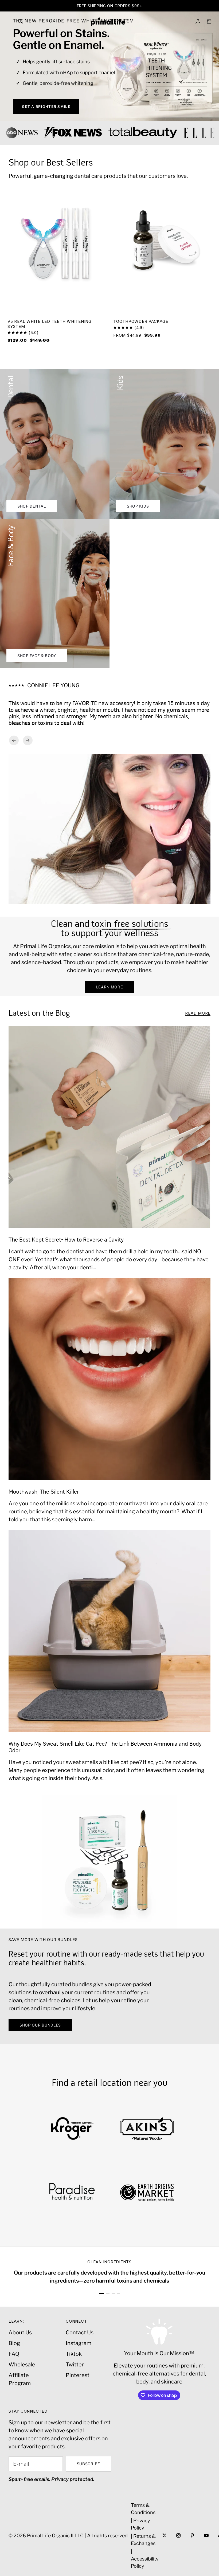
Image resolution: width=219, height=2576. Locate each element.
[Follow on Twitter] (165, 2535)
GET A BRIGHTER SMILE (46, 107)
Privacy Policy (140, 2524)
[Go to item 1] (101, 2294)
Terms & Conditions (143, 2509)
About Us (20, 2332)
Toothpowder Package (141, 322)
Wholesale (22, 2365)
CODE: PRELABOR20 (154, 6)
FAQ (14, 2354)
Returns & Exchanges (143, 2540)
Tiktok (74, 2354)
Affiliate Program (20, 2379)
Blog (14, 2343)
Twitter (75, 2365)
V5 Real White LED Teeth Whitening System (50, 324)
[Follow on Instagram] (178, 2535)
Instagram (79, 2343)
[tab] (51, 163)
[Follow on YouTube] (206, 2535)
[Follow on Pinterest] (192, 2535)
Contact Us (80, 2332)
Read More (198, 1013)
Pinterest (78, 2375)
